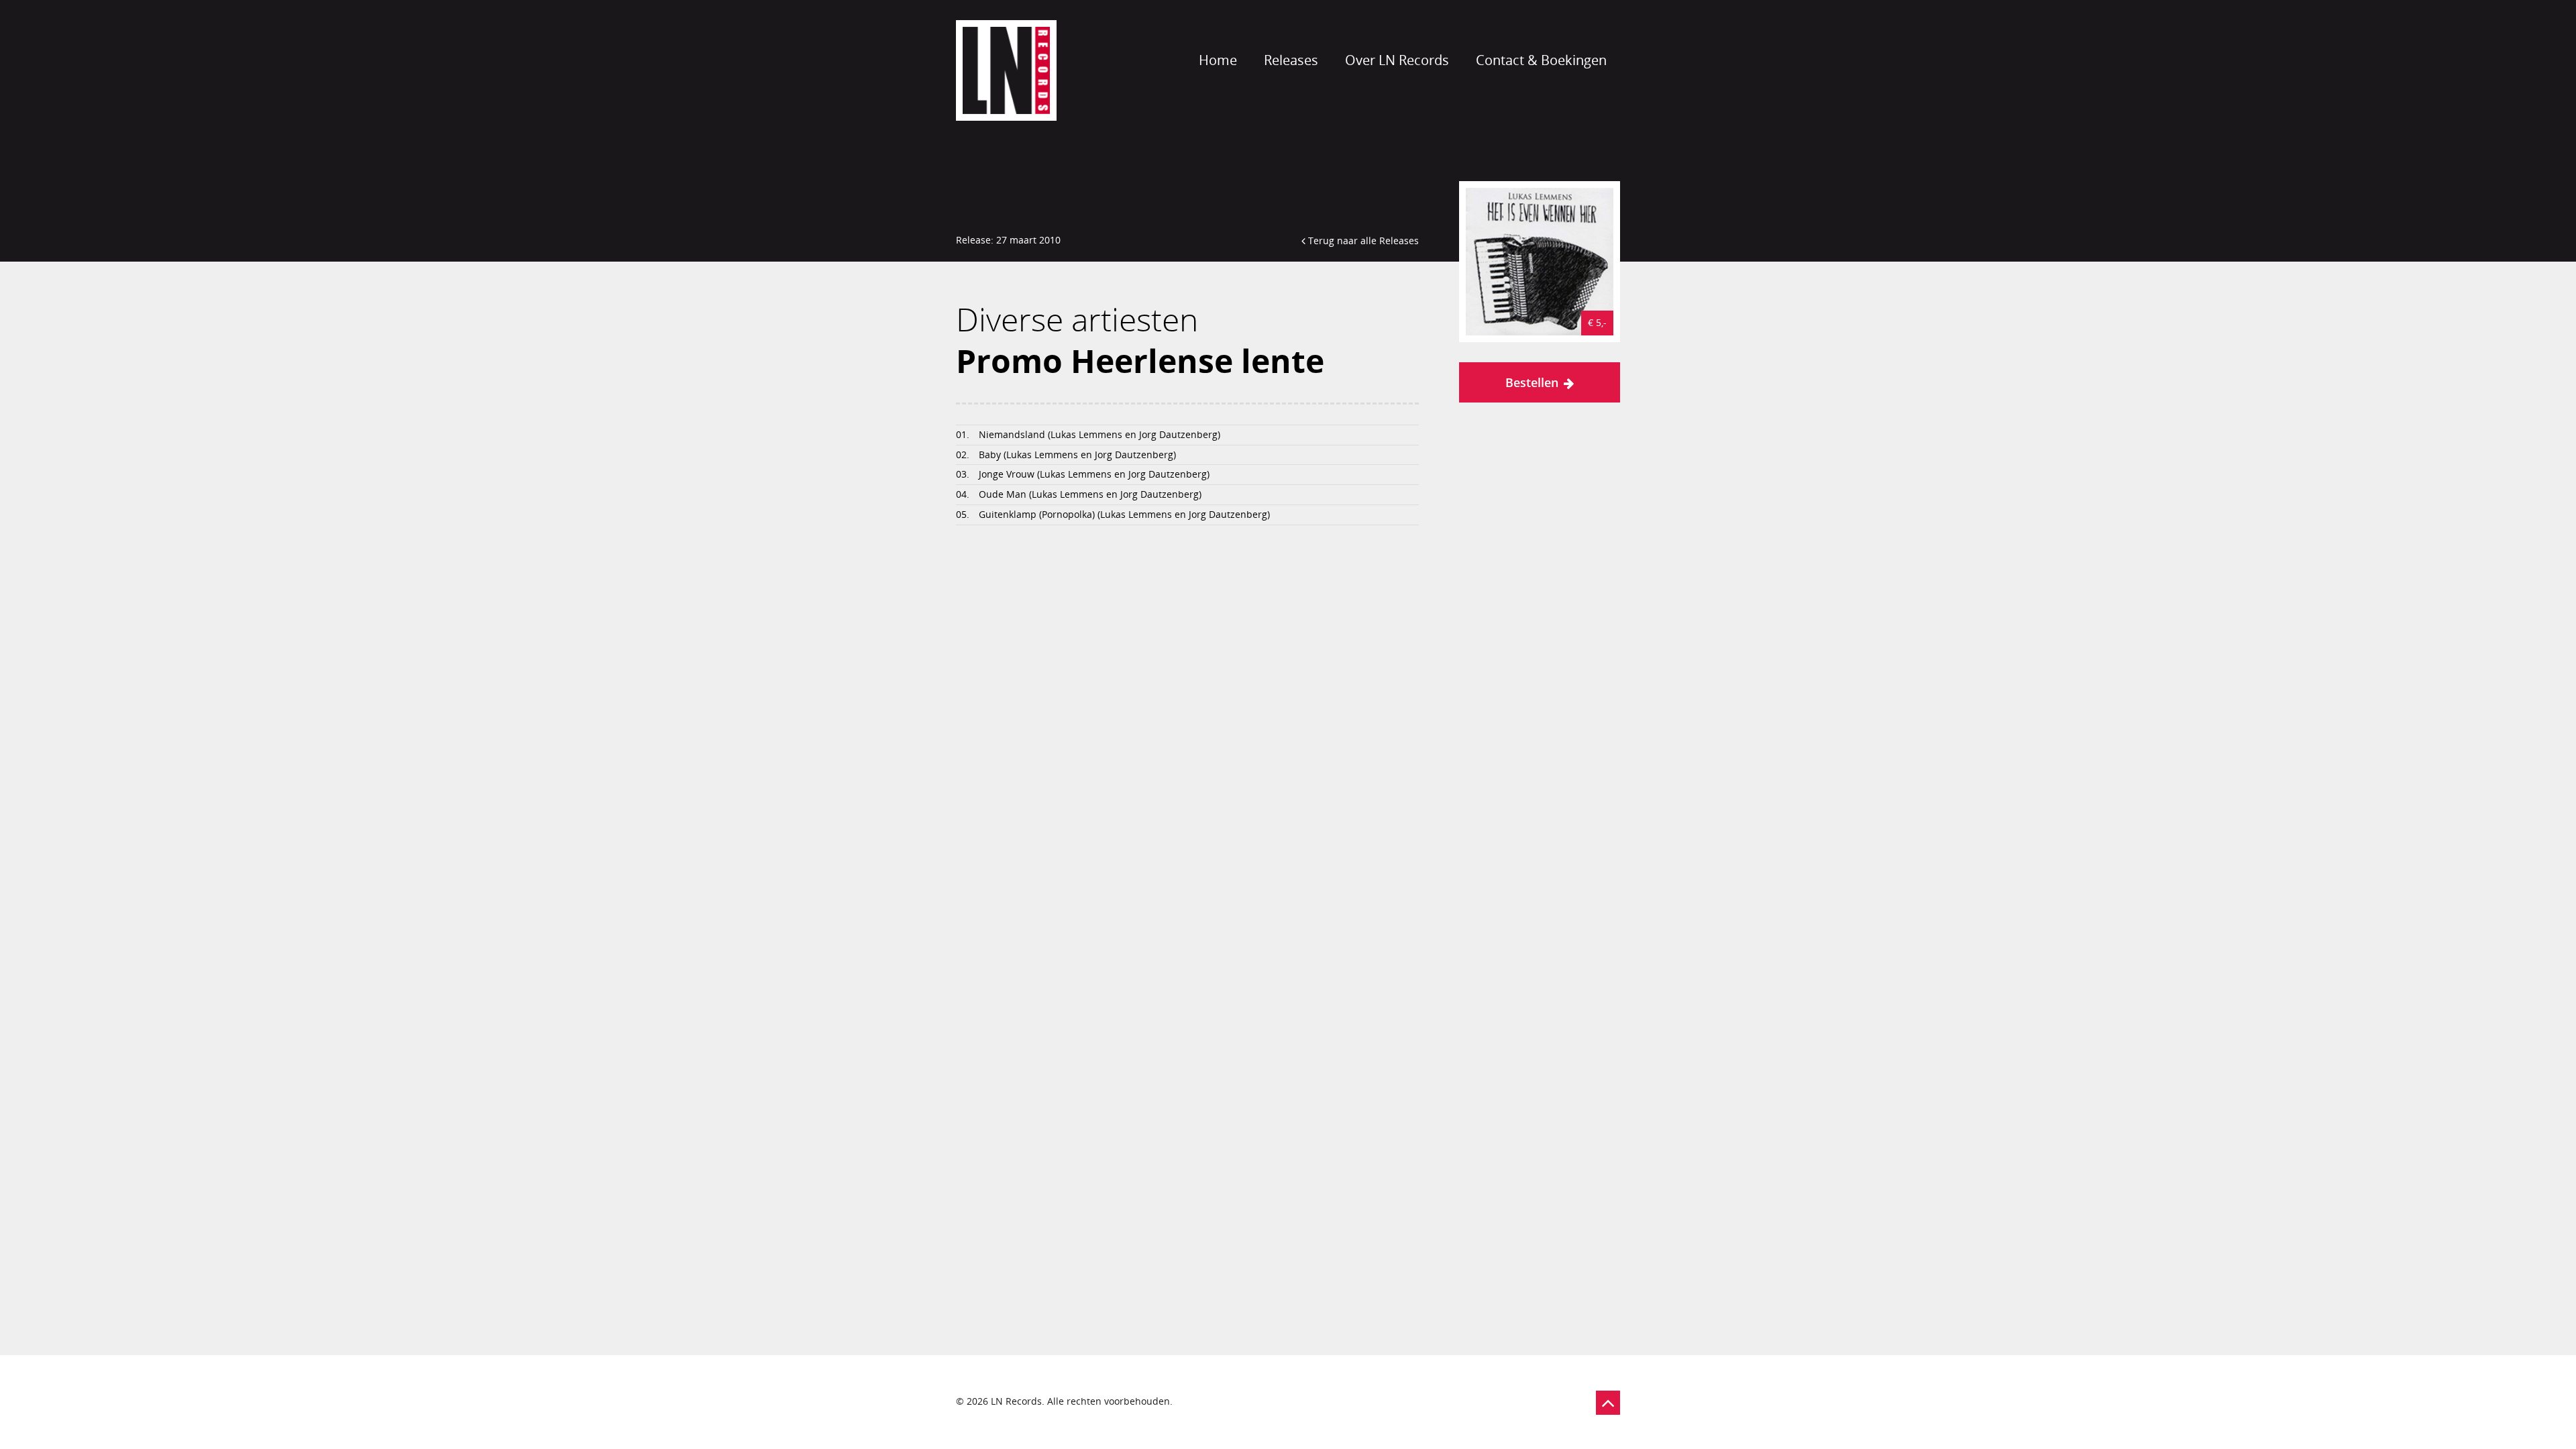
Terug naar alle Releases (1362, 240)
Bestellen (1532, 382)
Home (1218, 60)
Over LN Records (1397, 60)
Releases (1291, 60)
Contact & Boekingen (1541, 60)
